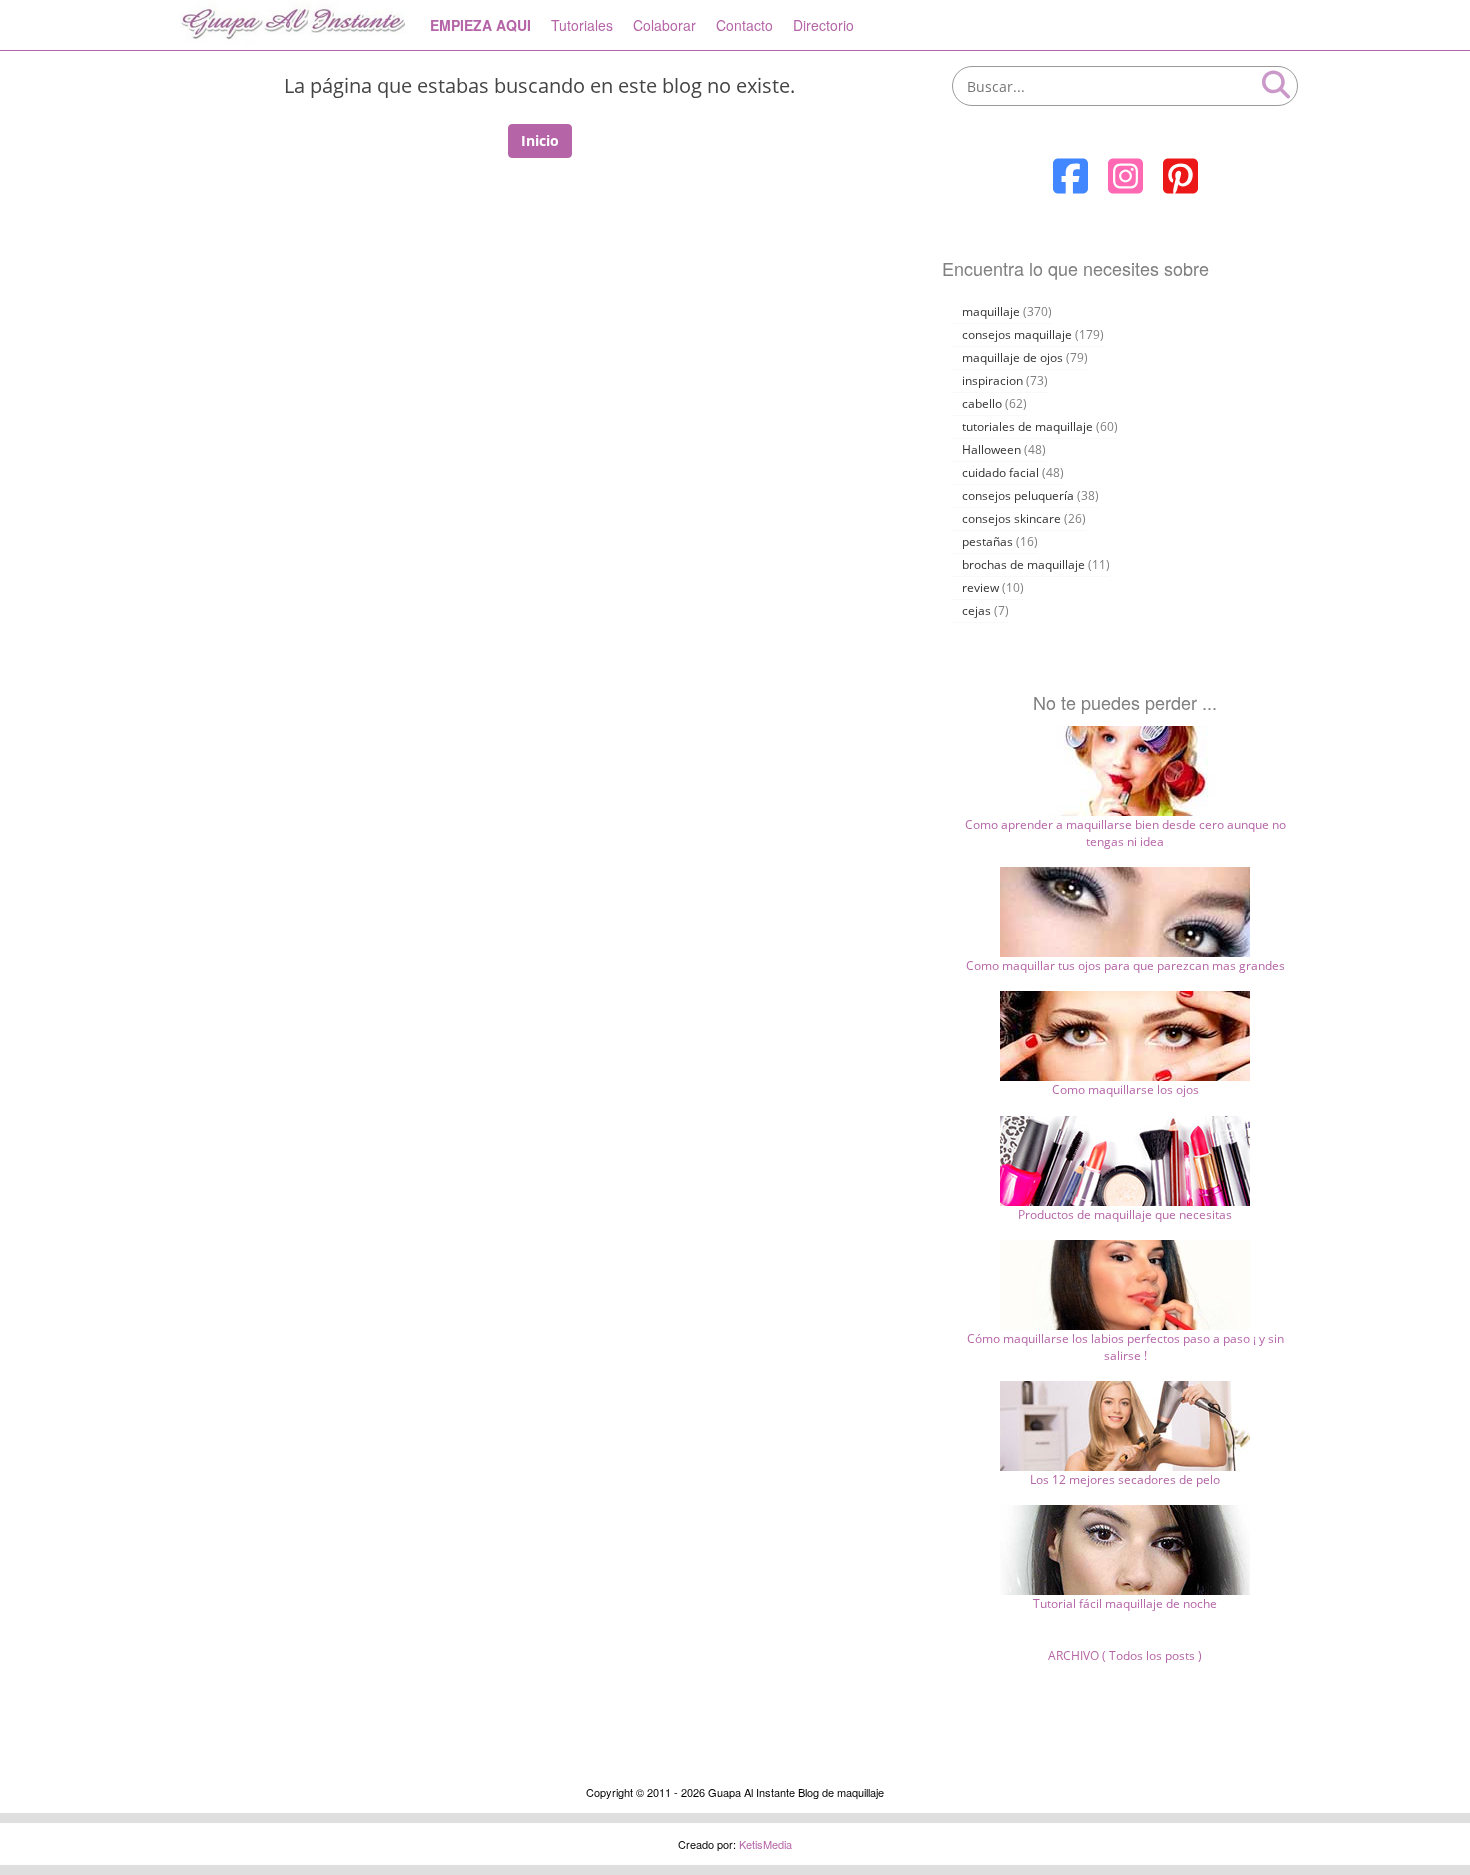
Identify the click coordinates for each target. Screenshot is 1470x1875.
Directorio (823, 25)
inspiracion (992, 380)
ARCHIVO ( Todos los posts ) (1125, 1655)
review (980, 587)
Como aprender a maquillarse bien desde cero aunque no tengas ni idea (1125, 833)
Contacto (744, 25)
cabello (982, 403)
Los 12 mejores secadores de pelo (1125, 1479)
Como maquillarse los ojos (1125, 1089)
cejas (976, 610)
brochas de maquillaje (1023, 564)
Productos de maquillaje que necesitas (1125, 1214)
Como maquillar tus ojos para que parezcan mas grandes (1125, 965)
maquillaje (991, 311)
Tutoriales (582, 25)
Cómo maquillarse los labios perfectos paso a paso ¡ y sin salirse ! (1125, 1347)
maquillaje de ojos (1012, 357)
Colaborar (664, 25)
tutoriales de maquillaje (1027, 426)
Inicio (540, 140)
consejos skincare (1011, 518)
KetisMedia (765, 1844)
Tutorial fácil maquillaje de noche (1125, 1603)
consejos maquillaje (1017, 334)
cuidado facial (1000, 472)
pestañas (987, 541)
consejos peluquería (1018, 495)
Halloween (991, 449)
